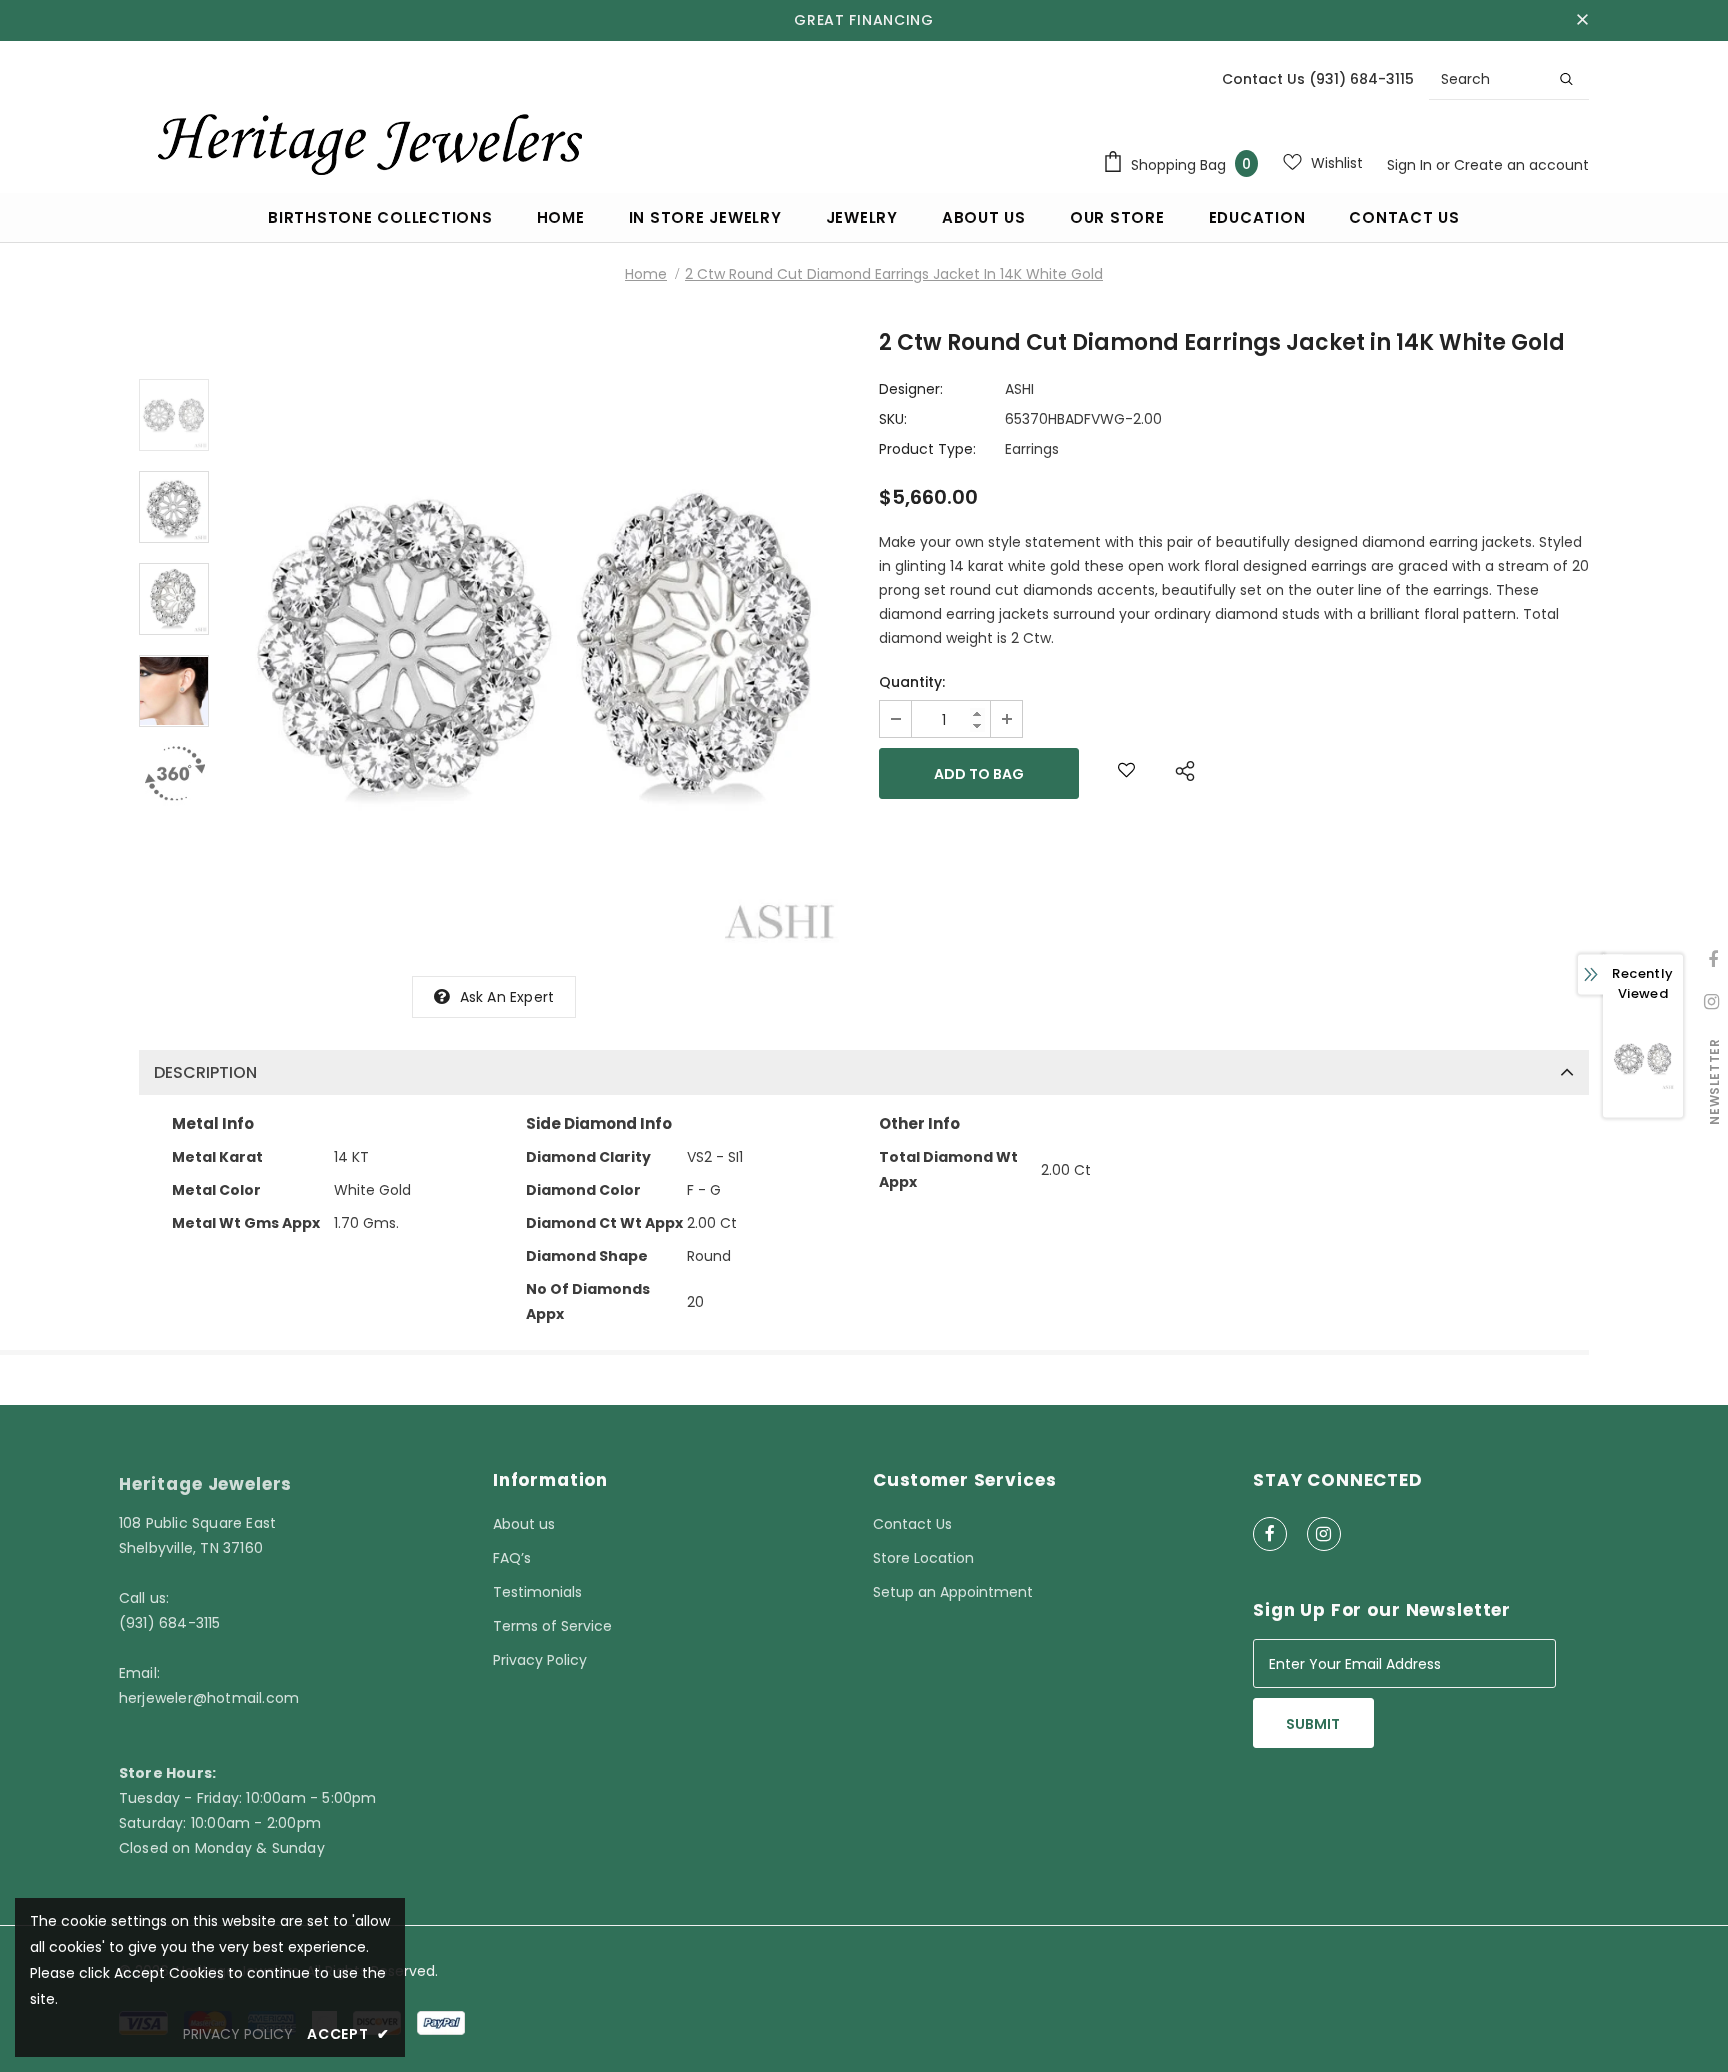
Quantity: (912, 682)
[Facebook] (1270, 1534)
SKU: (893, 419)
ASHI (1019, 389)
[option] (539, 644)
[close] (1582, 20)
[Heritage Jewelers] (366, 139)
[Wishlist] (1126, 773)
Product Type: (927, 449)
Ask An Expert (507, 997)
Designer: (911, 389)
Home (646, 274)
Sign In (1411, 165)
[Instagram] (1324, 1534)
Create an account (1521, 165)
